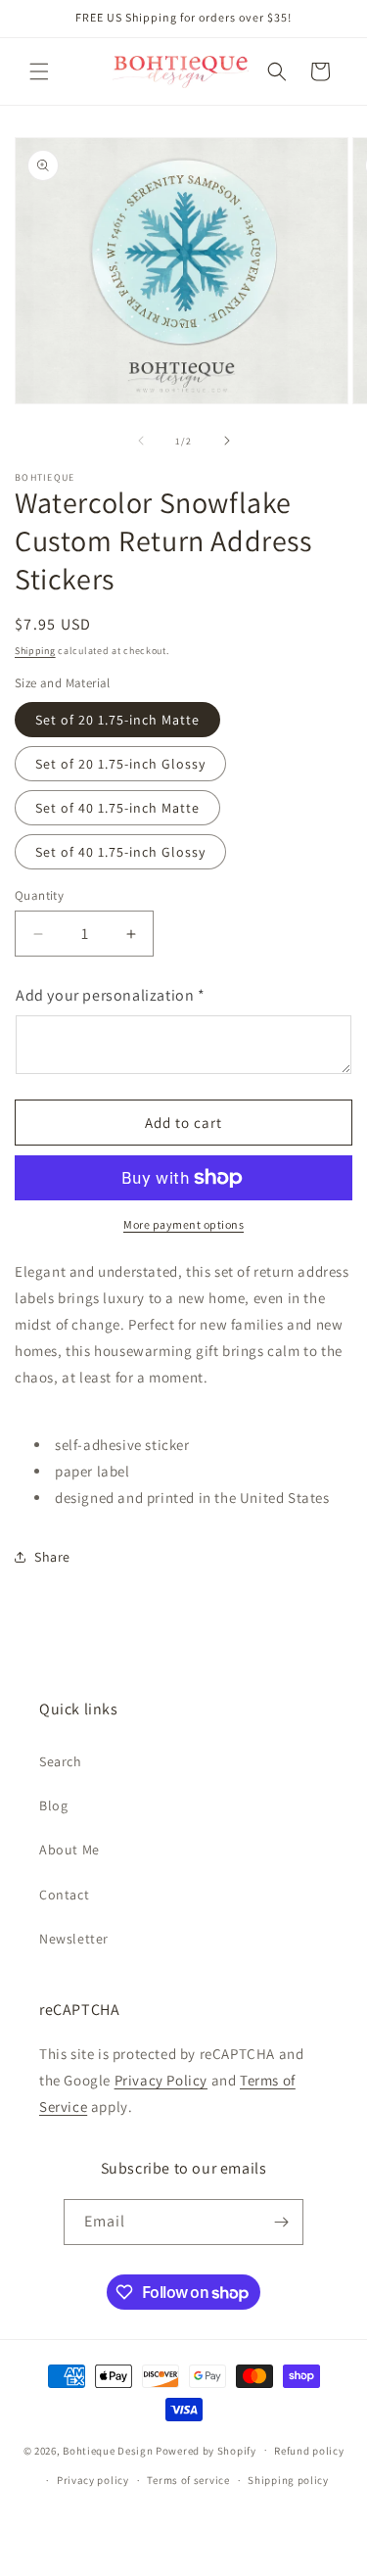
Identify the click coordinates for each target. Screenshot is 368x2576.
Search (61, 1761)
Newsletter (74, 1939)
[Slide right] (227, 441)
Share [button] (52, 1557)
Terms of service (188, 2480)
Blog (53, 1805)
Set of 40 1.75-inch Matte (117, 808)
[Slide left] (141, 441)
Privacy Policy (161, 2080)
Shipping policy (288, 2480)
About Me (69, 1850)
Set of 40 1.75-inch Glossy (120, 852)
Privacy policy (93, 2480)
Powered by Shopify (206, 2450)
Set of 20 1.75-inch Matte (117, 720)
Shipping (35, 651)
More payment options (184, 1224)
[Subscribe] (281, 2222)
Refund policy (309, 2451)
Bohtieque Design (108, 2450)
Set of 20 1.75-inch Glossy (120, 764)
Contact (64, 1895)
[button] (39, 71)
